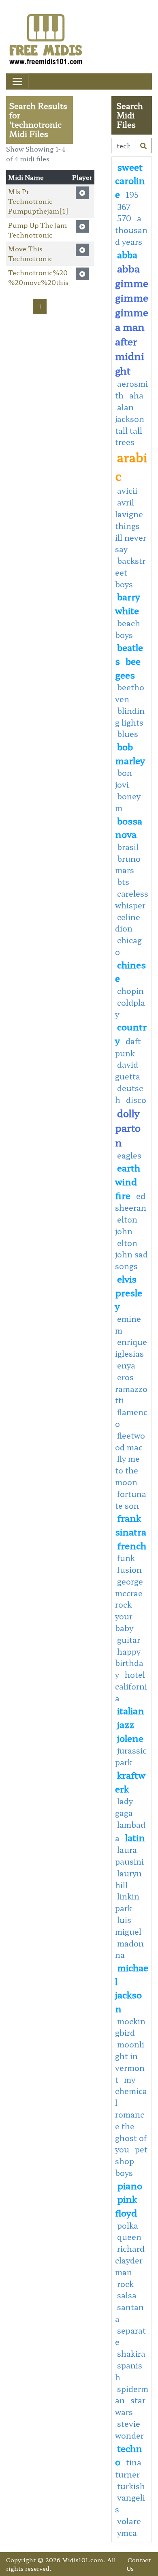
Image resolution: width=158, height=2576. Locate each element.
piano (130, 2185)
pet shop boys (131, 2161)
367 (124, 207)
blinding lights (130, 716)
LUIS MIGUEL (128, 1926)
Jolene (130, 1738)
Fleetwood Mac (130, 1441)
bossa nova (129, 827)
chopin (130, 991)
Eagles (129, 1155)
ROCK (125, 2284)
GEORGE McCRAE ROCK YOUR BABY (129, 1605)
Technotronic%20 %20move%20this (38, 277)
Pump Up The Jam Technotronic (37, 230)
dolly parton (128, 1127)
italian (131, 1710)
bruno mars (128, 864)
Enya (126, 1365)
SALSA (127, 2295)
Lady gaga (124, 1807)
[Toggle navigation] (17, 81)
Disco (136, 1100)
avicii (127, 490)
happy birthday (129, 1663)
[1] (143, 146)
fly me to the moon (127, 1470)
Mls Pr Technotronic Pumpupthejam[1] (38, 201)
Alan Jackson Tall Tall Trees (130, 424)
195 (132, 195)
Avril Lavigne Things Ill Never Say (131, 526)
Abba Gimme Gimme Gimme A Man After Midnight (132, 319)
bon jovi (124, 778)
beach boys (128, 629)
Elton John (126, 1225)
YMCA (127, 2533)
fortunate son (131, 1500)
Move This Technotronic (30, 253)
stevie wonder (129, 2429)
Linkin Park (127, 1902)
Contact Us (139, 2564)
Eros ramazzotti (131, 1389)
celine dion (128, 923)
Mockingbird (130, 2027)
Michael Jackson (132, 1988)
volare (129, 2521)
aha (136, 395)
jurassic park (131, 1756)
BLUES (128, 734)
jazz (126, 1724)
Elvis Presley (129, 1292)
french (132, 1545)
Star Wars (130, 2406)
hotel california (131, 1686)
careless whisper (132, 899)
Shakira (131, 2353)
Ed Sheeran (131, 1202)
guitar (129, 1640)
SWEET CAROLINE (130, 180)
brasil (128, 847)
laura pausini (129, 1855)
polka (128, 2225)
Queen (129, 2237)
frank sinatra (131, 1525)
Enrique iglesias (131, 1348)
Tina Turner (128, 2468)
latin (135, 1837)
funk (126, 1558)
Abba (127, 254)
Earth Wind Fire (128, 1181)
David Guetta (128, 1070)
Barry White (128, 603)
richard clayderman (130, 2260)
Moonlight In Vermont (130, 2062)
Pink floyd (126, 2206)
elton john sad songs (131, 1255)
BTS (123, 882)
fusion (129, 1570)
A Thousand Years (131, 230)
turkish (131, 2486)
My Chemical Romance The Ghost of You (131, 2115)
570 (124, 218)
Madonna (129, 1949)
